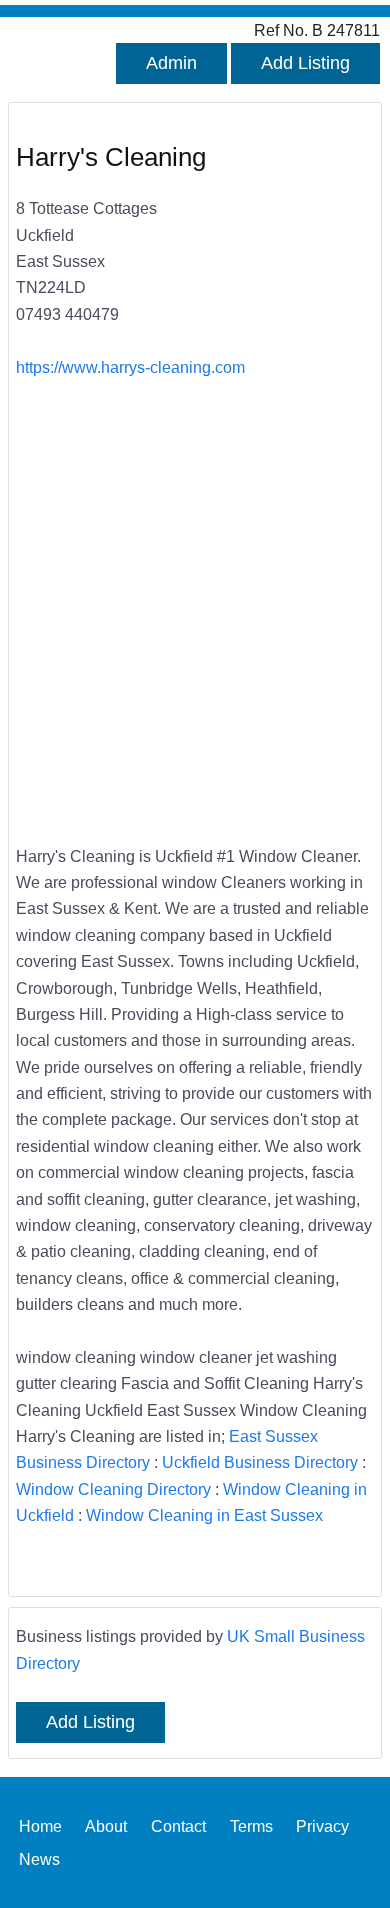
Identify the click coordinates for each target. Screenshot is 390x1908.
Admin (171, 63)
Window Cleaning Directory (113, 1489)
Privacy (322, 1825)
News (39, 1858)
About (106, 1825)
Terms (251, 1825)
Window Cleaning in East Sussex (204, 1515)
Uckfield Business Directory (260, 1462)
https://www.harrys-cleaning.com (130, 367)
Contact (178, 1825)
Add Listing (305, 63)
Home (40, 1825)
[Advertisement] (195, 611)
